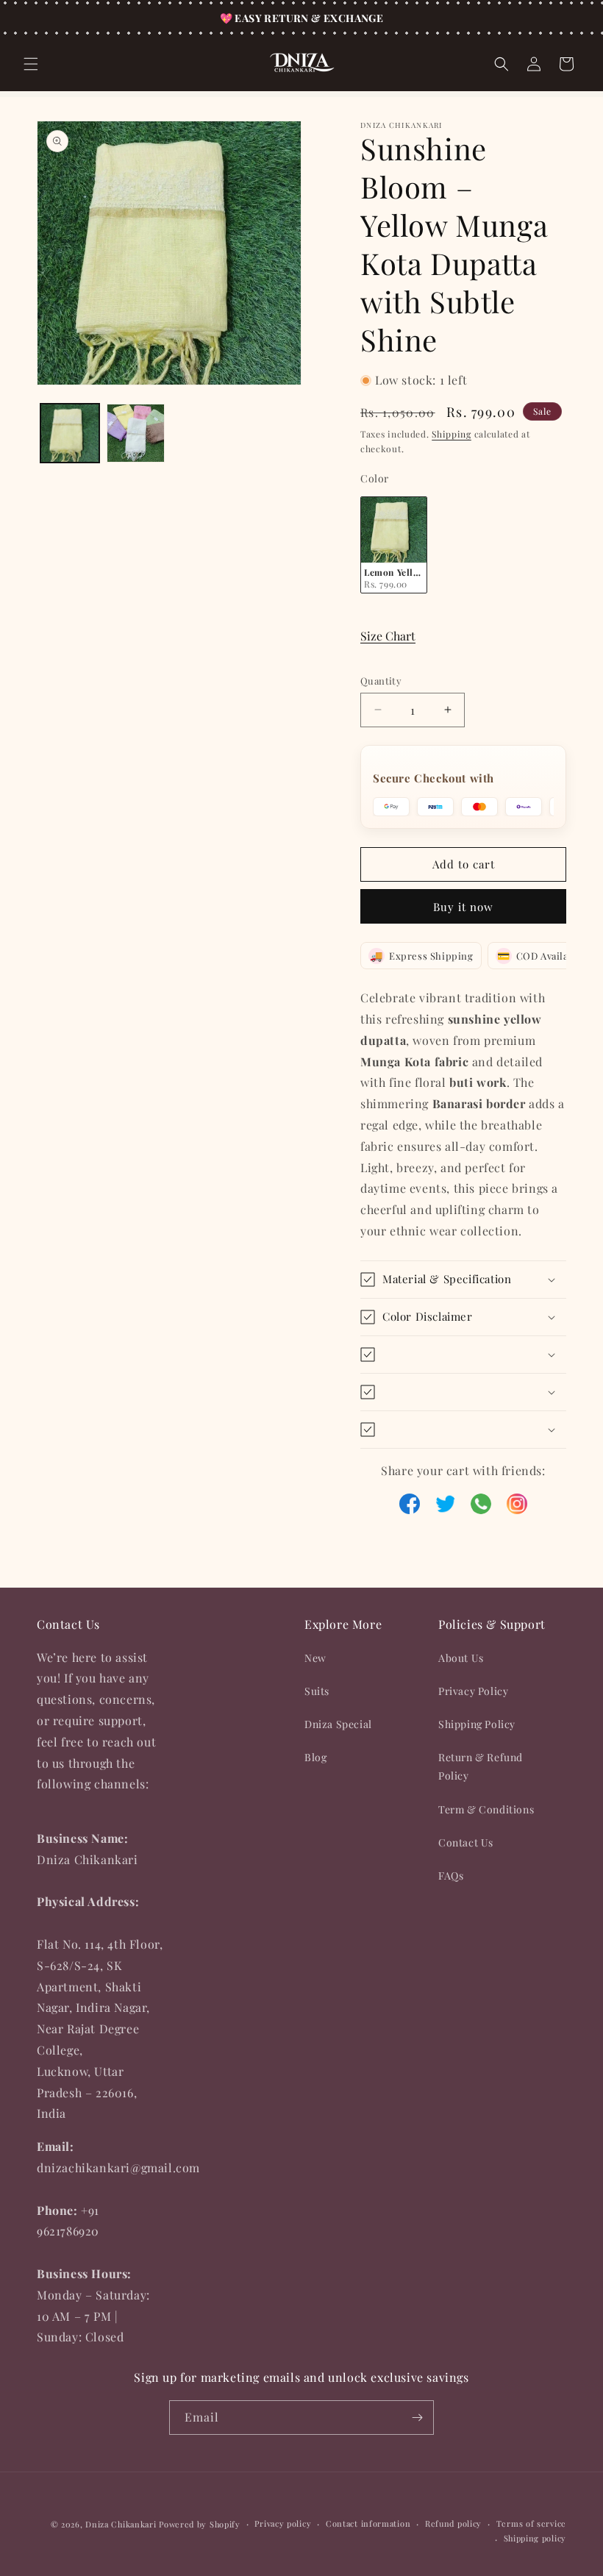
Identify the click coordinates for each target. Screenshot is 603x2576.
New (315, 1658)
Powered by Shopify (200, 2524)
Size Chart (388, 636)
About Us (461, 1658)
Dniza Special (338, 1724)
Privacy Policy (473, 1691)
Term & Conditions (486, 1809)
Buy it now (463, 907)
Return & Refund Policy (481, 1766)
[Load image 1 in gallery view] (70, 433)
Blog (315, 1757)
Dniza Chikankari (121, 2524)
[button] (31, 64)
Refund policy (453, 2523)
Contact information (368, 2523)
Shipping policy (535, 2538)
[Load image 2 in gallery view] (136, 433)
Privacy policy (283, 2523)
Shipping (452, 434)
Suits (317, 1691)
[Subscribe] (417, 2418)
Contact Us (466, 1842)
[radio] (394, 545)
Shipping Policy (477, 1724)
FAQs (451, 1876)
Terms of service (531, 2523)
